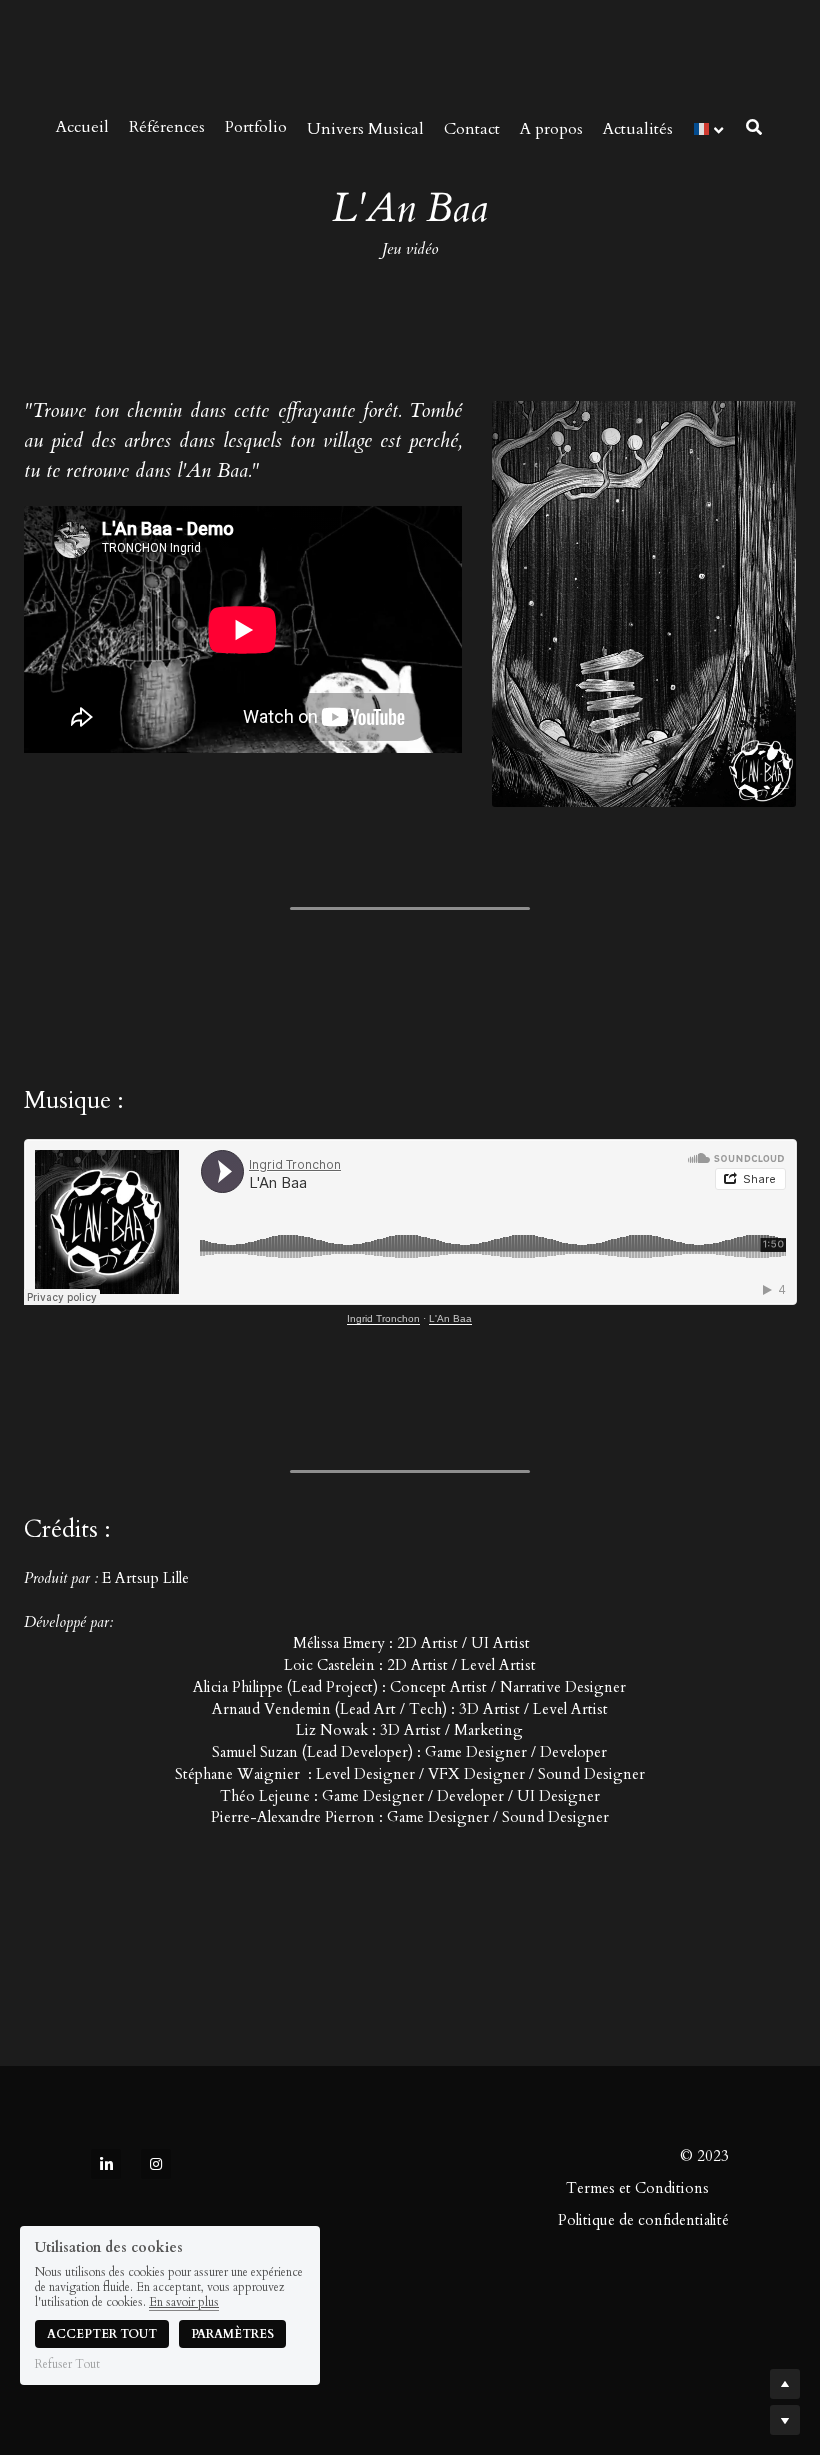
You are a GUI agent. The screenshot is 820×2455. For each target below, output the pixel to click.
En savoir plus (184, 2302)
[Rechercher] (754, 127)
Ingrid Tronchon (383, 1318)
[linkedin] (106, 2164)
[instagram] (156, 2164)
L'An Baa (450, 1318)
